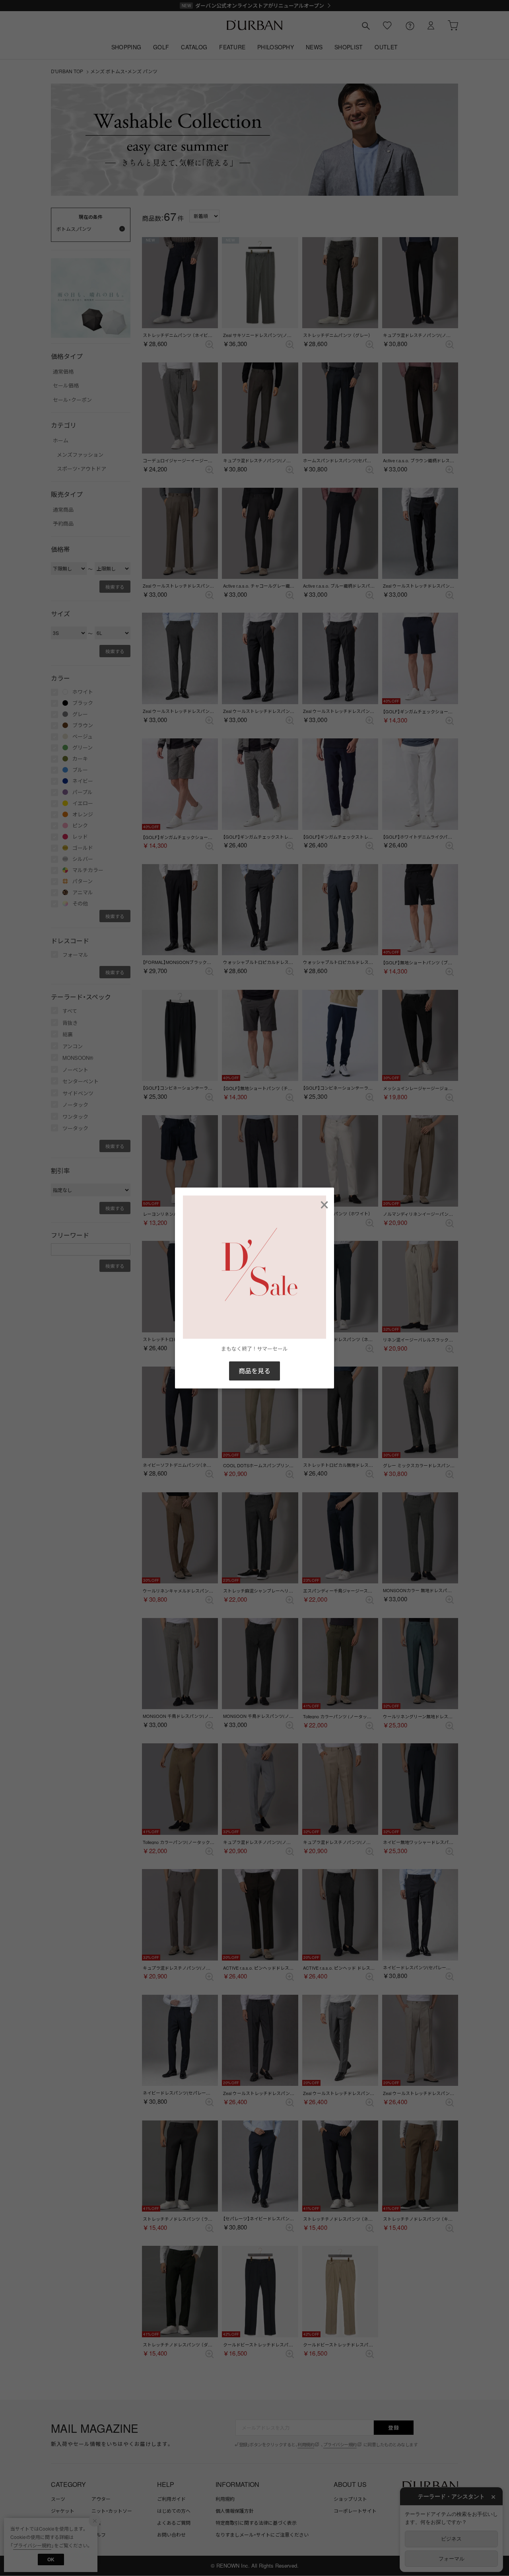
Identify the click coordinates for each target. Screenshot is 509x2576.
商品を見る (254, 1371)
